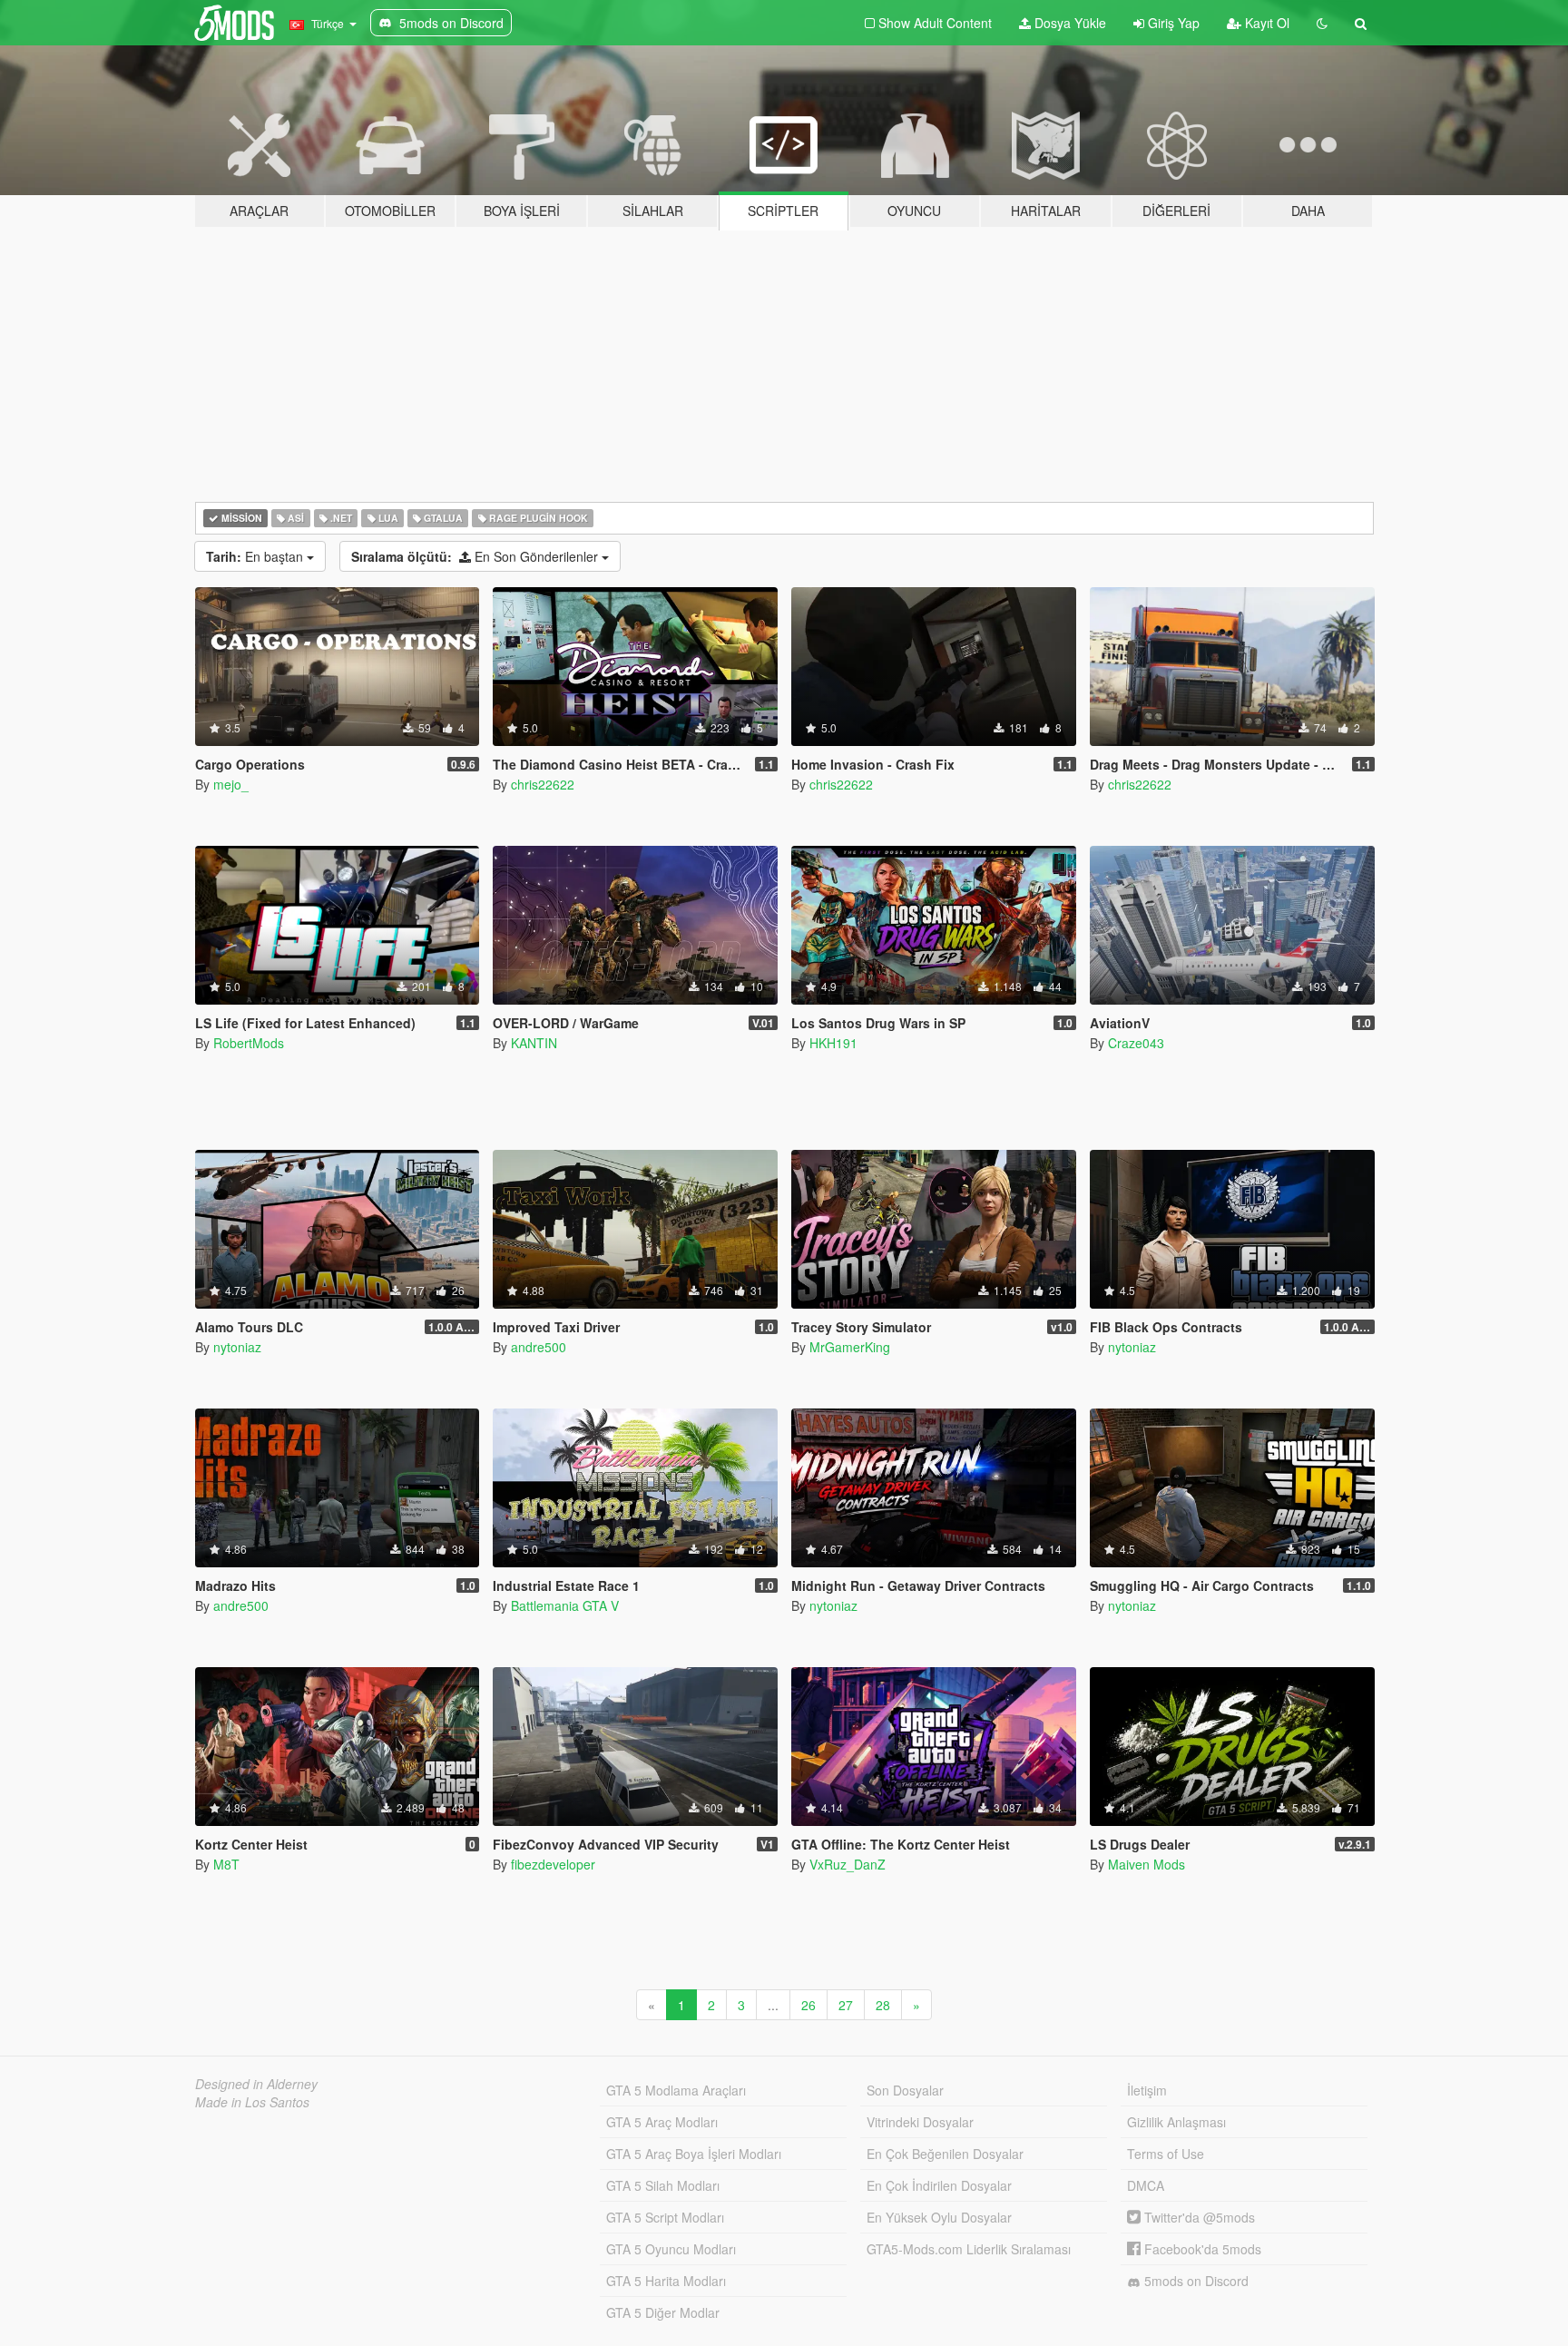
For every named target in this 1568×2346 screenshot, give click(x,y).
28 (883, 2005)
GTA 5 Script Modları (665, 2217)
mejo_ (231, 784)
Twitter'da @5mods (1198, 2217)
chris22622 (543, 784)
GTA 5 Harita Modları (666, 2281)
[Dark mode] (1322, 23)
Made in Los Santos (252, 2102)
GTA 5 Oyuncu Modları (671, 2249)
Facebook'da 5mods (1201, 2249)
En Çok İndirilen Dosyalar (939, 2185)
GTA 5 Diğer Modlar (663, 2312)
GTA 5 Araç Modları (662, 2122)
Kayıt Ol (1265, 23)
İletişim (1147, 2090)
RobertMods (249, 1043)
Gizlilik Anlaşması (1176, 2122)
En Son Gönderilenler (476, 556)
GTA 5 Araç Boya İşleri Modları (694, 2154)
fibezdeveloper (553, 1864)
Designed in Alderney (256, 2084)
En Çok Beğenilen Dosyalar (945, 2154)
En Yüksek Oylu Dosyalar (939, 2217)
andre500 (539, 1347)
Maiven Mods (1147, 1864)
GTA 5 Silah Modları (663, 2185)
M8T (226, 1864)
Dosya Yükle (1068, 23)
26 (808, 2005)
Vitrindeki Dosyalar (920, 2122)
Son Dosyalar (905, 2090)
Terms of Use (1166, 2154)
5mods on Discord (1195, 2281)
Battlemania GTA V (565, 1605)
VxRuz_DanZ (848, 1864)
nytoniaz (237, 1347)
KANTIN (534, 1043)
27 (846, 2005)
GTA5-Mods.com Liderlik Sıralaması (969, 2249)
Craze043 (1136, 1043)
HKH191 (833, 1043)
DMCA (1146, 2185)
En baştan (256, 556)
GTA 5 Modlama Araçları (676, 2090)
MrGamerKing (850, 1347)
